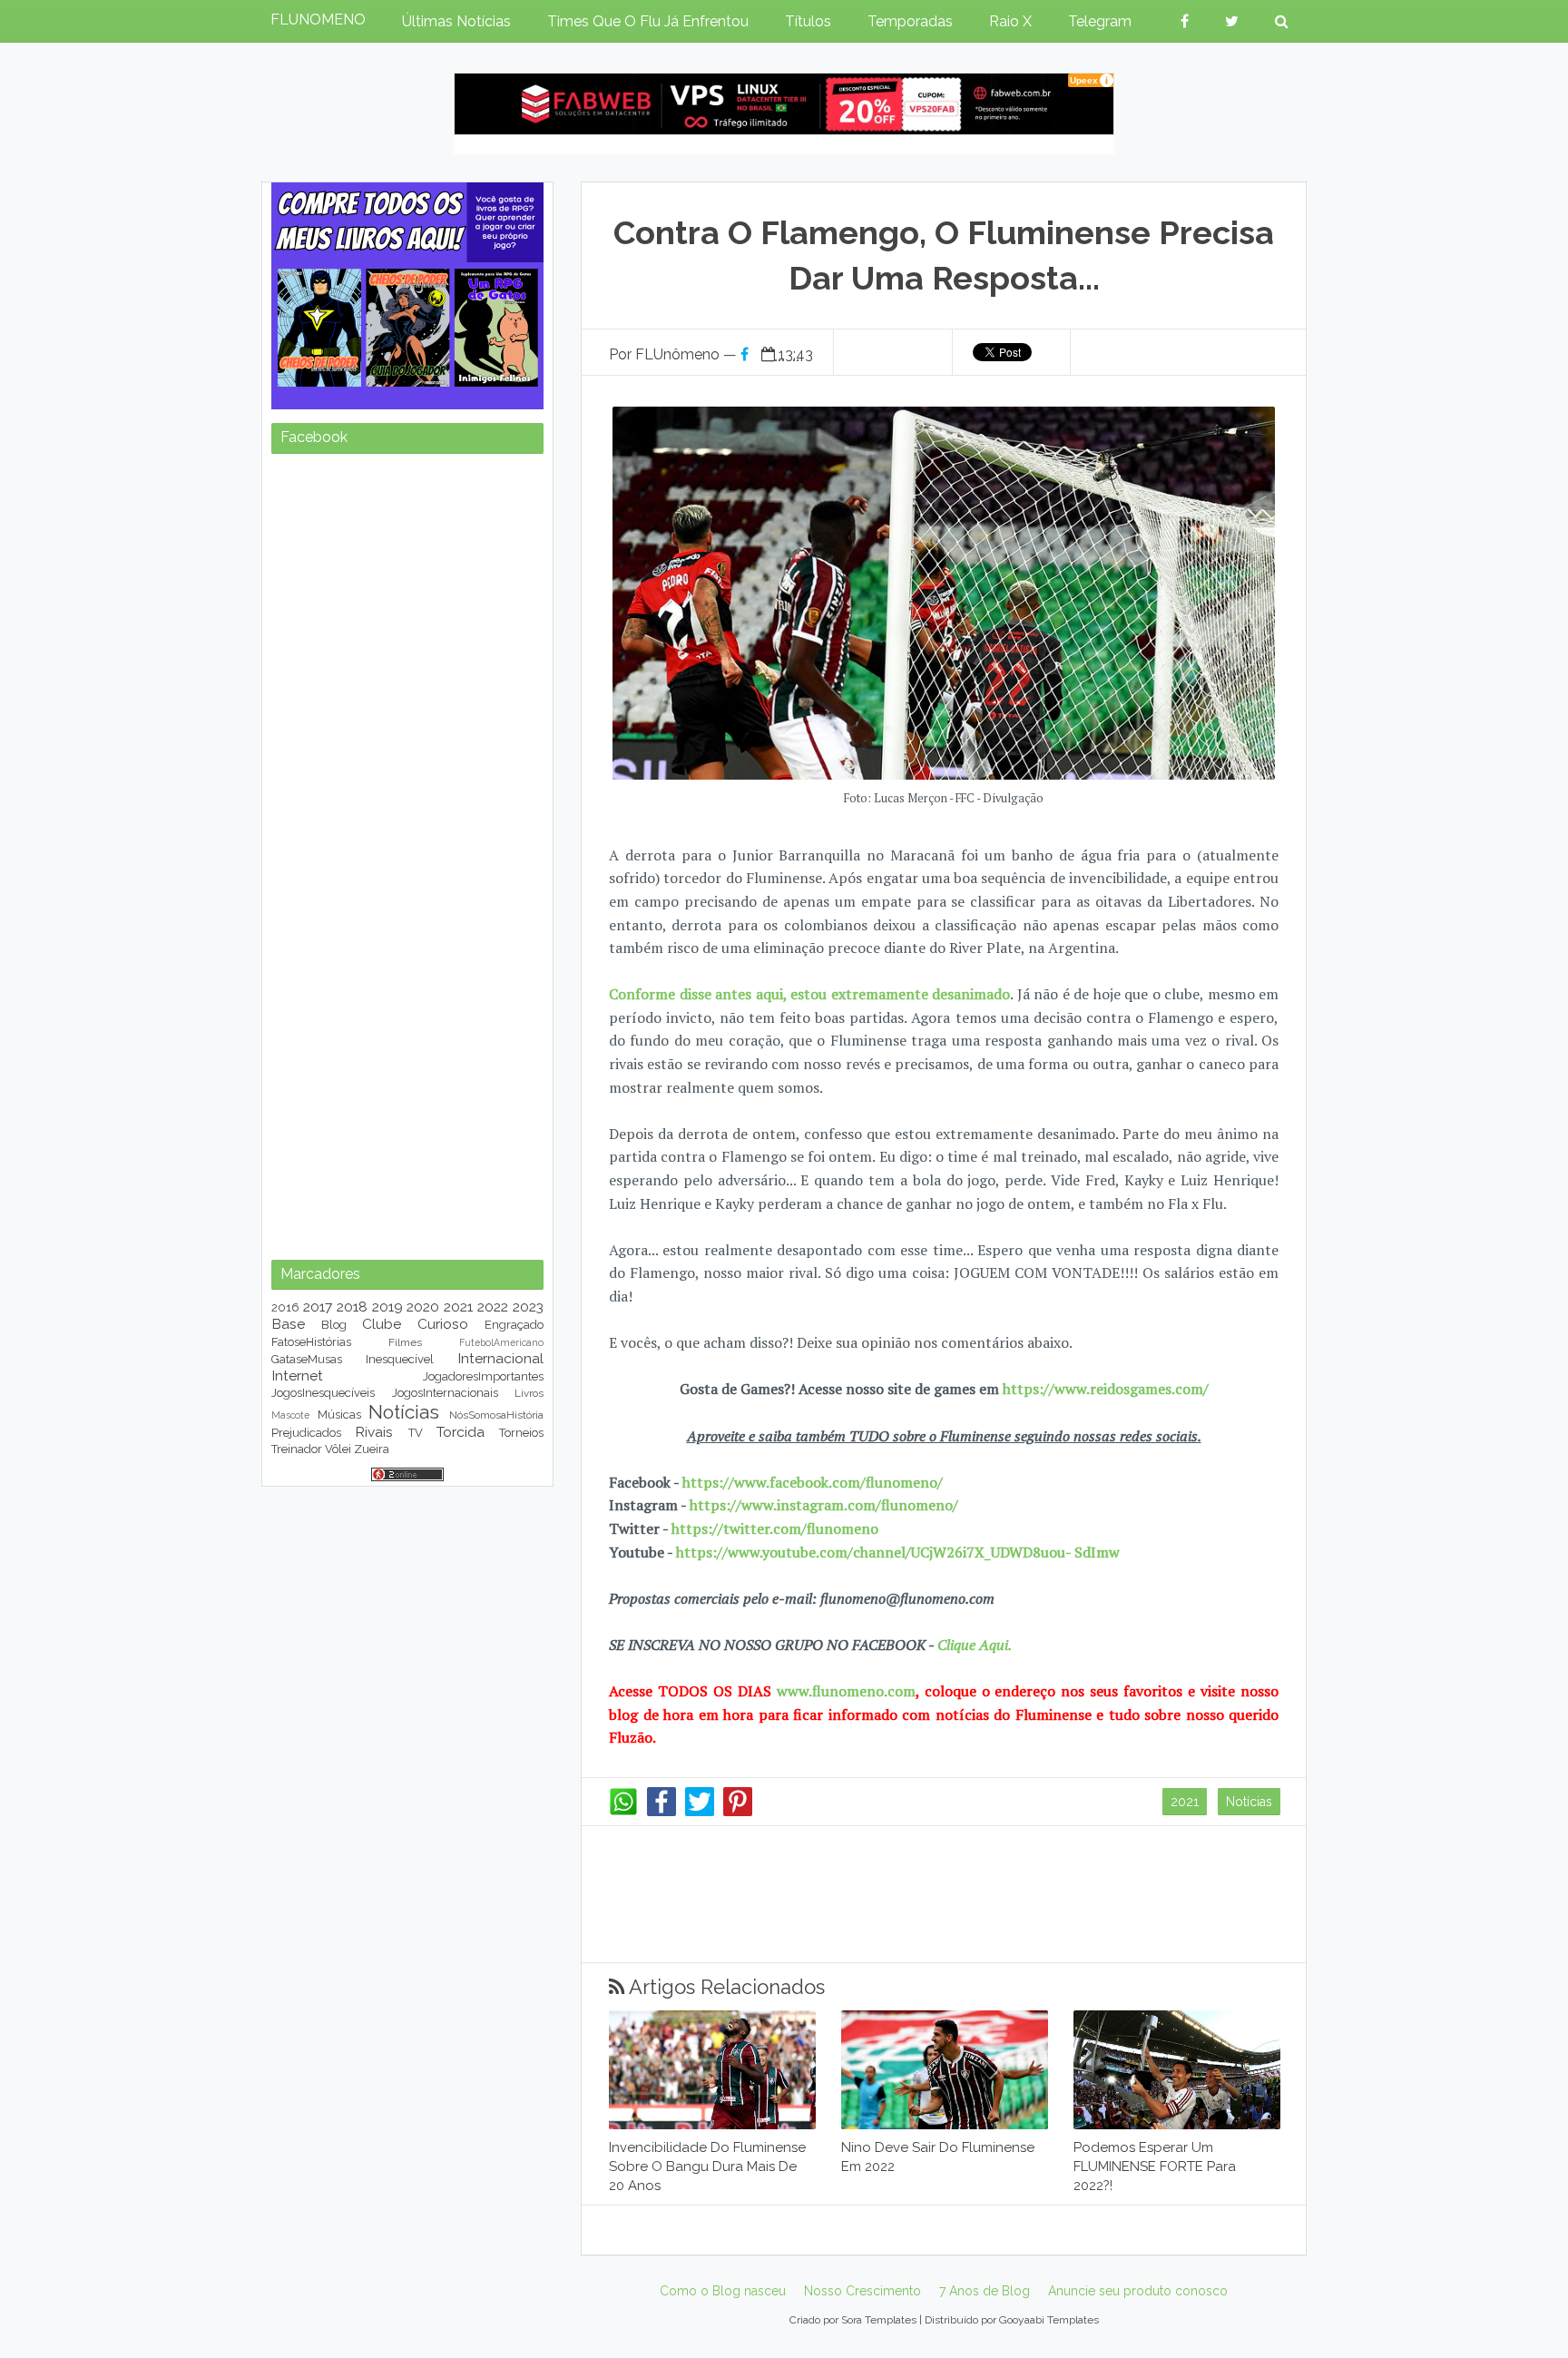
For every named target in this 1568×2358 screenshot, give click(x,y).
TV (416, 1433)
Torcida (461, 1432)
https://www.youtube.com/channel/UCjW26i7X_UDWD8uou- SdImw (898, 1552)
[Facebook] (661, 1812)
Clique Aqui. (973, 1645)
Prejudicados (306, 1433)
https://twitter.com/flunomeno (775, 1528)
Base (288, 1324)
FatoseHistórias (311, 1342)
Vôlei (338, 1449)
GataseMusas (307, 1359)
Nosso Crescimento (862, 2291)
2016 (285, 1307)
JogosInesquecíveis (323, 1393)
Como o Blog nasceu (723, 2291)
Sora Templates (879, 2320)
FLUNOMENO (318, 20)
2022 (493, 1307)
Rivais (374, 1432)
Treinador (297, 1449)
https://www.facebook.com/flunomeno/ (813, 1482)
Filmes (405, 1342)
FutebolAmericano (501, 1342)
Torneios (521, 1433)
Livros (529, 1393)
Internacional (500, 1358)
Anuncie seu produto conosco (1138, 2291)
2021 (1185, 1802)
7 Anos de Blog (985, 2291)
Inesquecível (400, 1359)
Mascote (290, 1415)
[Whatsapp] (623, 1812)
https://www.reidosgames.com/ (1106, 1389)
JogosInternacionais (445, 1393)
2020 (423, 1307)
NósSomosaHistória (496, 1415)
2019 (387, 1307)
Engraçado (514, 1325)
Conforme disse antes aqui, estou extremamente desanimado (809, 994)
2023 (528, 1307)
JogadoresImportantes (483, 1376)
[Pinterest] (738, 1812)
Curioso (443, 1324)
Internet (297, 1375)
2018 (352, 1307)
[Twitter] (700, 1812)
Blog (334, 1325)
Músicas (339, 1415)
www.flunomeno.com (846, 1691)
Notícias (1249, 1802)
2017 (318, 1307)
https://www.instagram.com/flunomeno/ (824, 1505)
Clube (382, 1324)
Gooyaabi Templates (1049, 2320)
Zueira (372, 1449)
